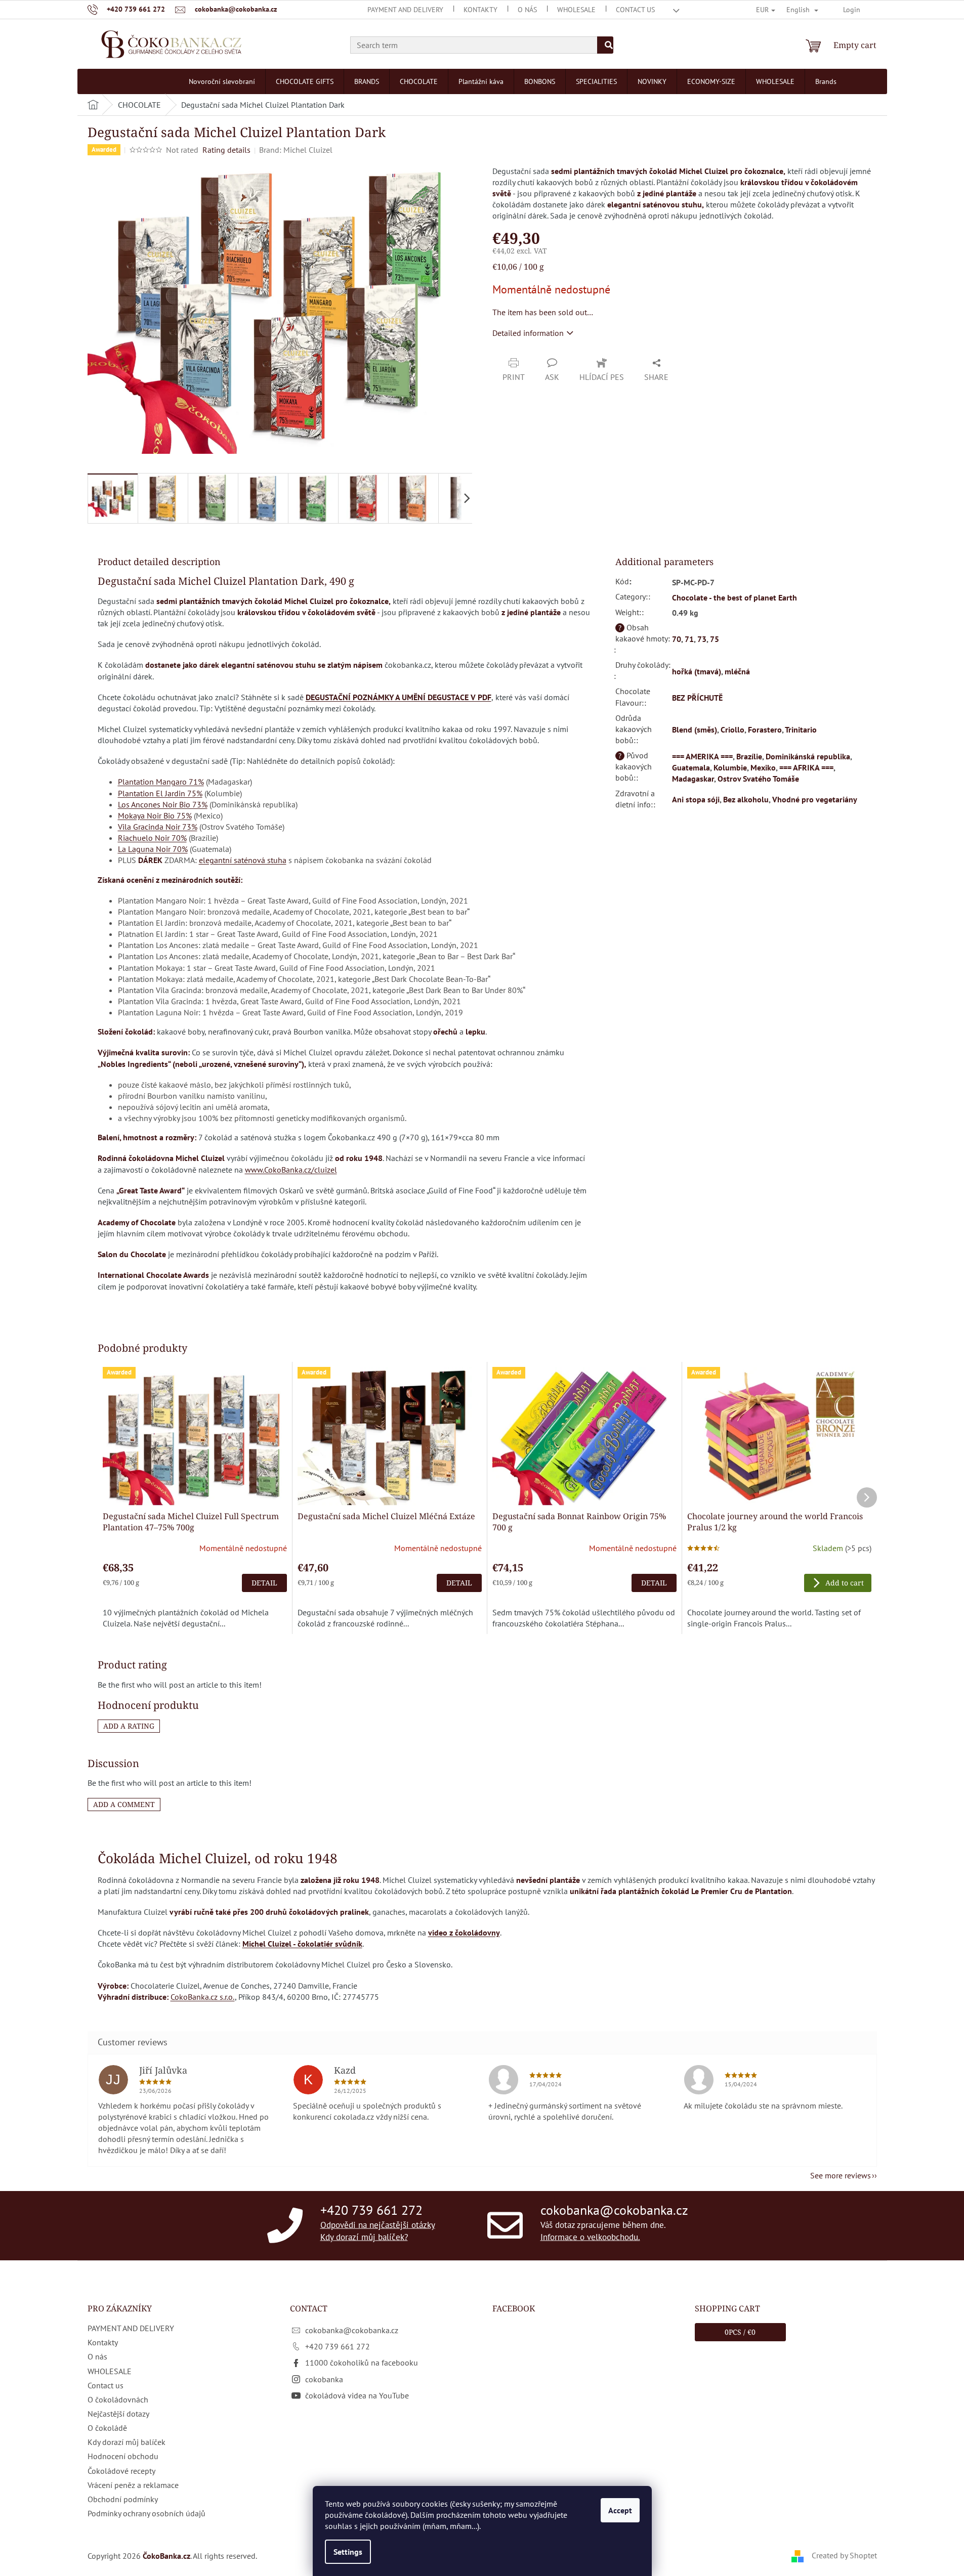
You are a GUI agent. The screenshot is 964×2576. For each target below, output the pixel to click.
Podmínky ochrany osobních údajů (146, 2513)
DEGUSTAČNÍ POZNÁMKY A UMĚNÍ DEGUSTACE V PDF (399, 697)
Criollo (732, 729)
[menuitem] (222, 81)
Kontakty (480, 10)
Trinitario (801, 729)
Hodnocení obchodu (123, 2456)
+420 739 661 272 (371, 2210)
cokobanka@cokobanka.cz (614, 2210)
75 (715, 639)
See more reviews (841, 2175)
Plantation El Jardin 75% (160, 793)
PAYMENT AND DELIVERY (405, 10)
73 (702, 639)
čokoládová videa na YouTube (357, 2395)
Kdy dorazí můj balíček (127, 2442)
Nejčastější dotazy (118, 2414)
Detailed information (528, 333)
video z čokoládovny (464, 1933)
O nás (527, 10)
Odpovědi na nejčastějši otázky (378, 2225)
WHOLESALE (576, 10)
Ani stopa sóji (696, 799)
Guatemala (691, 767)
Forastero (765, 729)
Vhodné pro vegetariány (815, 799)
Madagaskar (693, 779)
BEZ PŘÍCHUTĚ (697, 698)
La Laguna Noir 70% (153, 849)
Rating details (226, 150)
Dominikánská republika (808, 756)
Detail (264, 1583)
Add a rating (129, 1726)
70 (677, 639)
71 (689, 639)
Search (605, 45)
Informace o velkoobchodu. (590, 2237)
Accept (620, 2510)
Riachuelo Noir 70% (152, 838)
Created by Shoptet (844, 2555)
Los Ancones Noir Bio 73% (163, 804)
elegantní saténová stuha (243, 860)
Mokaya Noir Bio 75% (155, 815)
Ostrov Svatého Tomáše (758, 779)
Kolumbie (730, 767)
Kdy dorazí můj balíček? (364, 2237)
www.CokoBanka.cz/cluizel (291, 1170)
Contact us (635, 10)
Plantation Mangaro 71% (161, 782)
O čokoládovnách (118, 2399)
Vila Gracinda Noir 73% (158, 827)
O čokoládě (107, 2428)
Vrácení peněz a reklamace (133, 2485)
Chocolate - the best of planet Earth (735, 597)
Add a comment (124, 1804)
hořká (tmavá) (697, 671)
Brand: (296, 150)
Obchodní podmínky (123, 2499)
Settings (348, 2552)
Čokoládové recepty (121, 2471)
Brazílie (749, 756)
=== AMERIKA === (702, 756)
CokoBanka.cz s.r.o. (203, 1997)
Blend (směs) (695, 729)
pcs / (740, 2332)
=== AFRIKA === (806, 767)
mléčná (737, 671)
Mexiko (763, 767)
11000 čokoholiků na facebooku (362, 2363)
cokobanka (324, 2379)
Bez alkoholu (746, 799)
